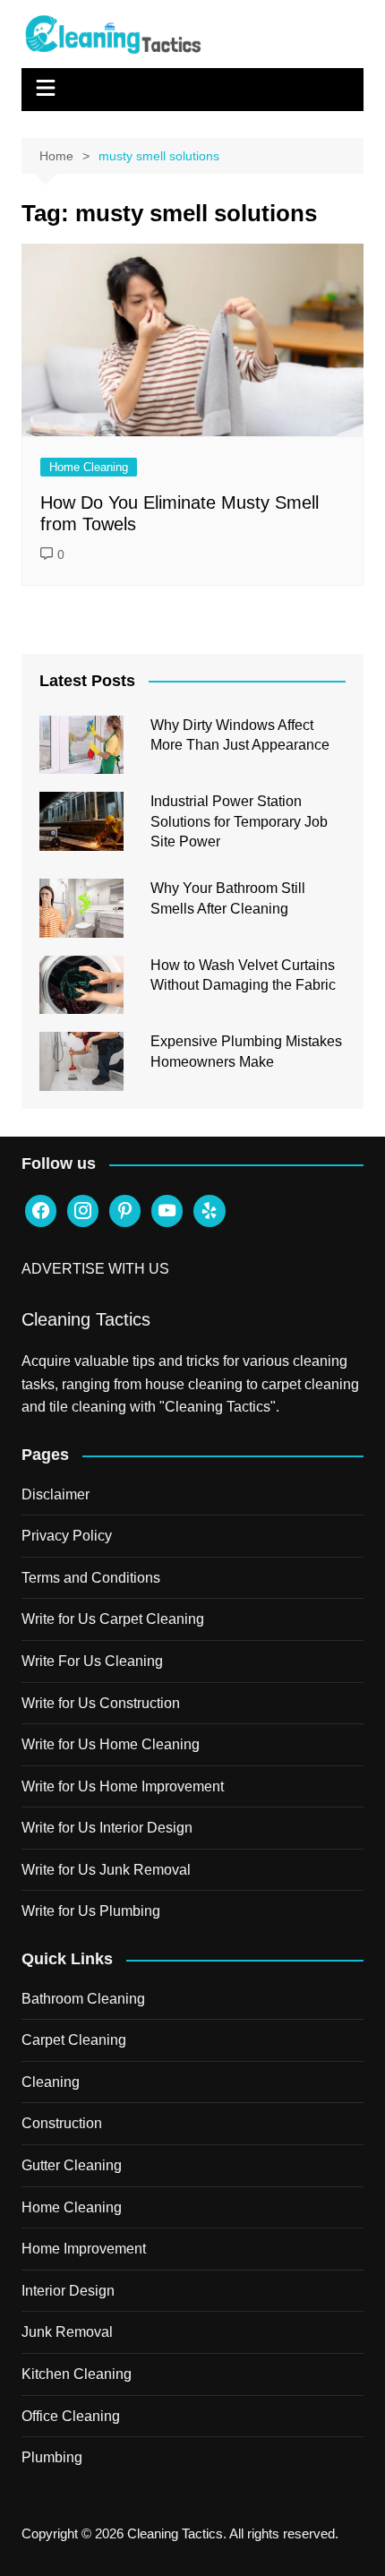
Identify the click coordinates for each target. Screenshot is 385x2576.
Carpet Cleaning (74, 2040)
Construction (62, 2123)
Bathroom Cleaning (83, 1999)
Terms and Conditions (91, 1578)
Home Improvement (84, 2249)
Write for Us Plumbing (91, 1911)
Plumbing (52, 2457)
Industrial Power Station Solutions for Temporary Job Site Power (239, 821)
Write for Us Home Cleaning (111, 1744)
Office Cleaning (71, 2416)
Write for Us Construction (101, 1703)
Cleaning (51, 2082)
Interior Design (68, 2291)
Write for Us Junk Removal (106, 1870)
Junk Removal (67, 2332)
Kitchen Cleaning (77, 2374)
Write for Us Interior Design (107, 1828)
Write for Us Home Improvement (123, 1786)
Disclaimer (56, 1494)
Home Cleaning (89, 467)
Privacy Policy (67, 1536)
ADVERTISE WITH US (95, 1269)
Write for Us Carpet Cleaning (113, 1619)
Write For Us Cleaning (92, 1661)
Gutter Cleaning (72, 2165)
